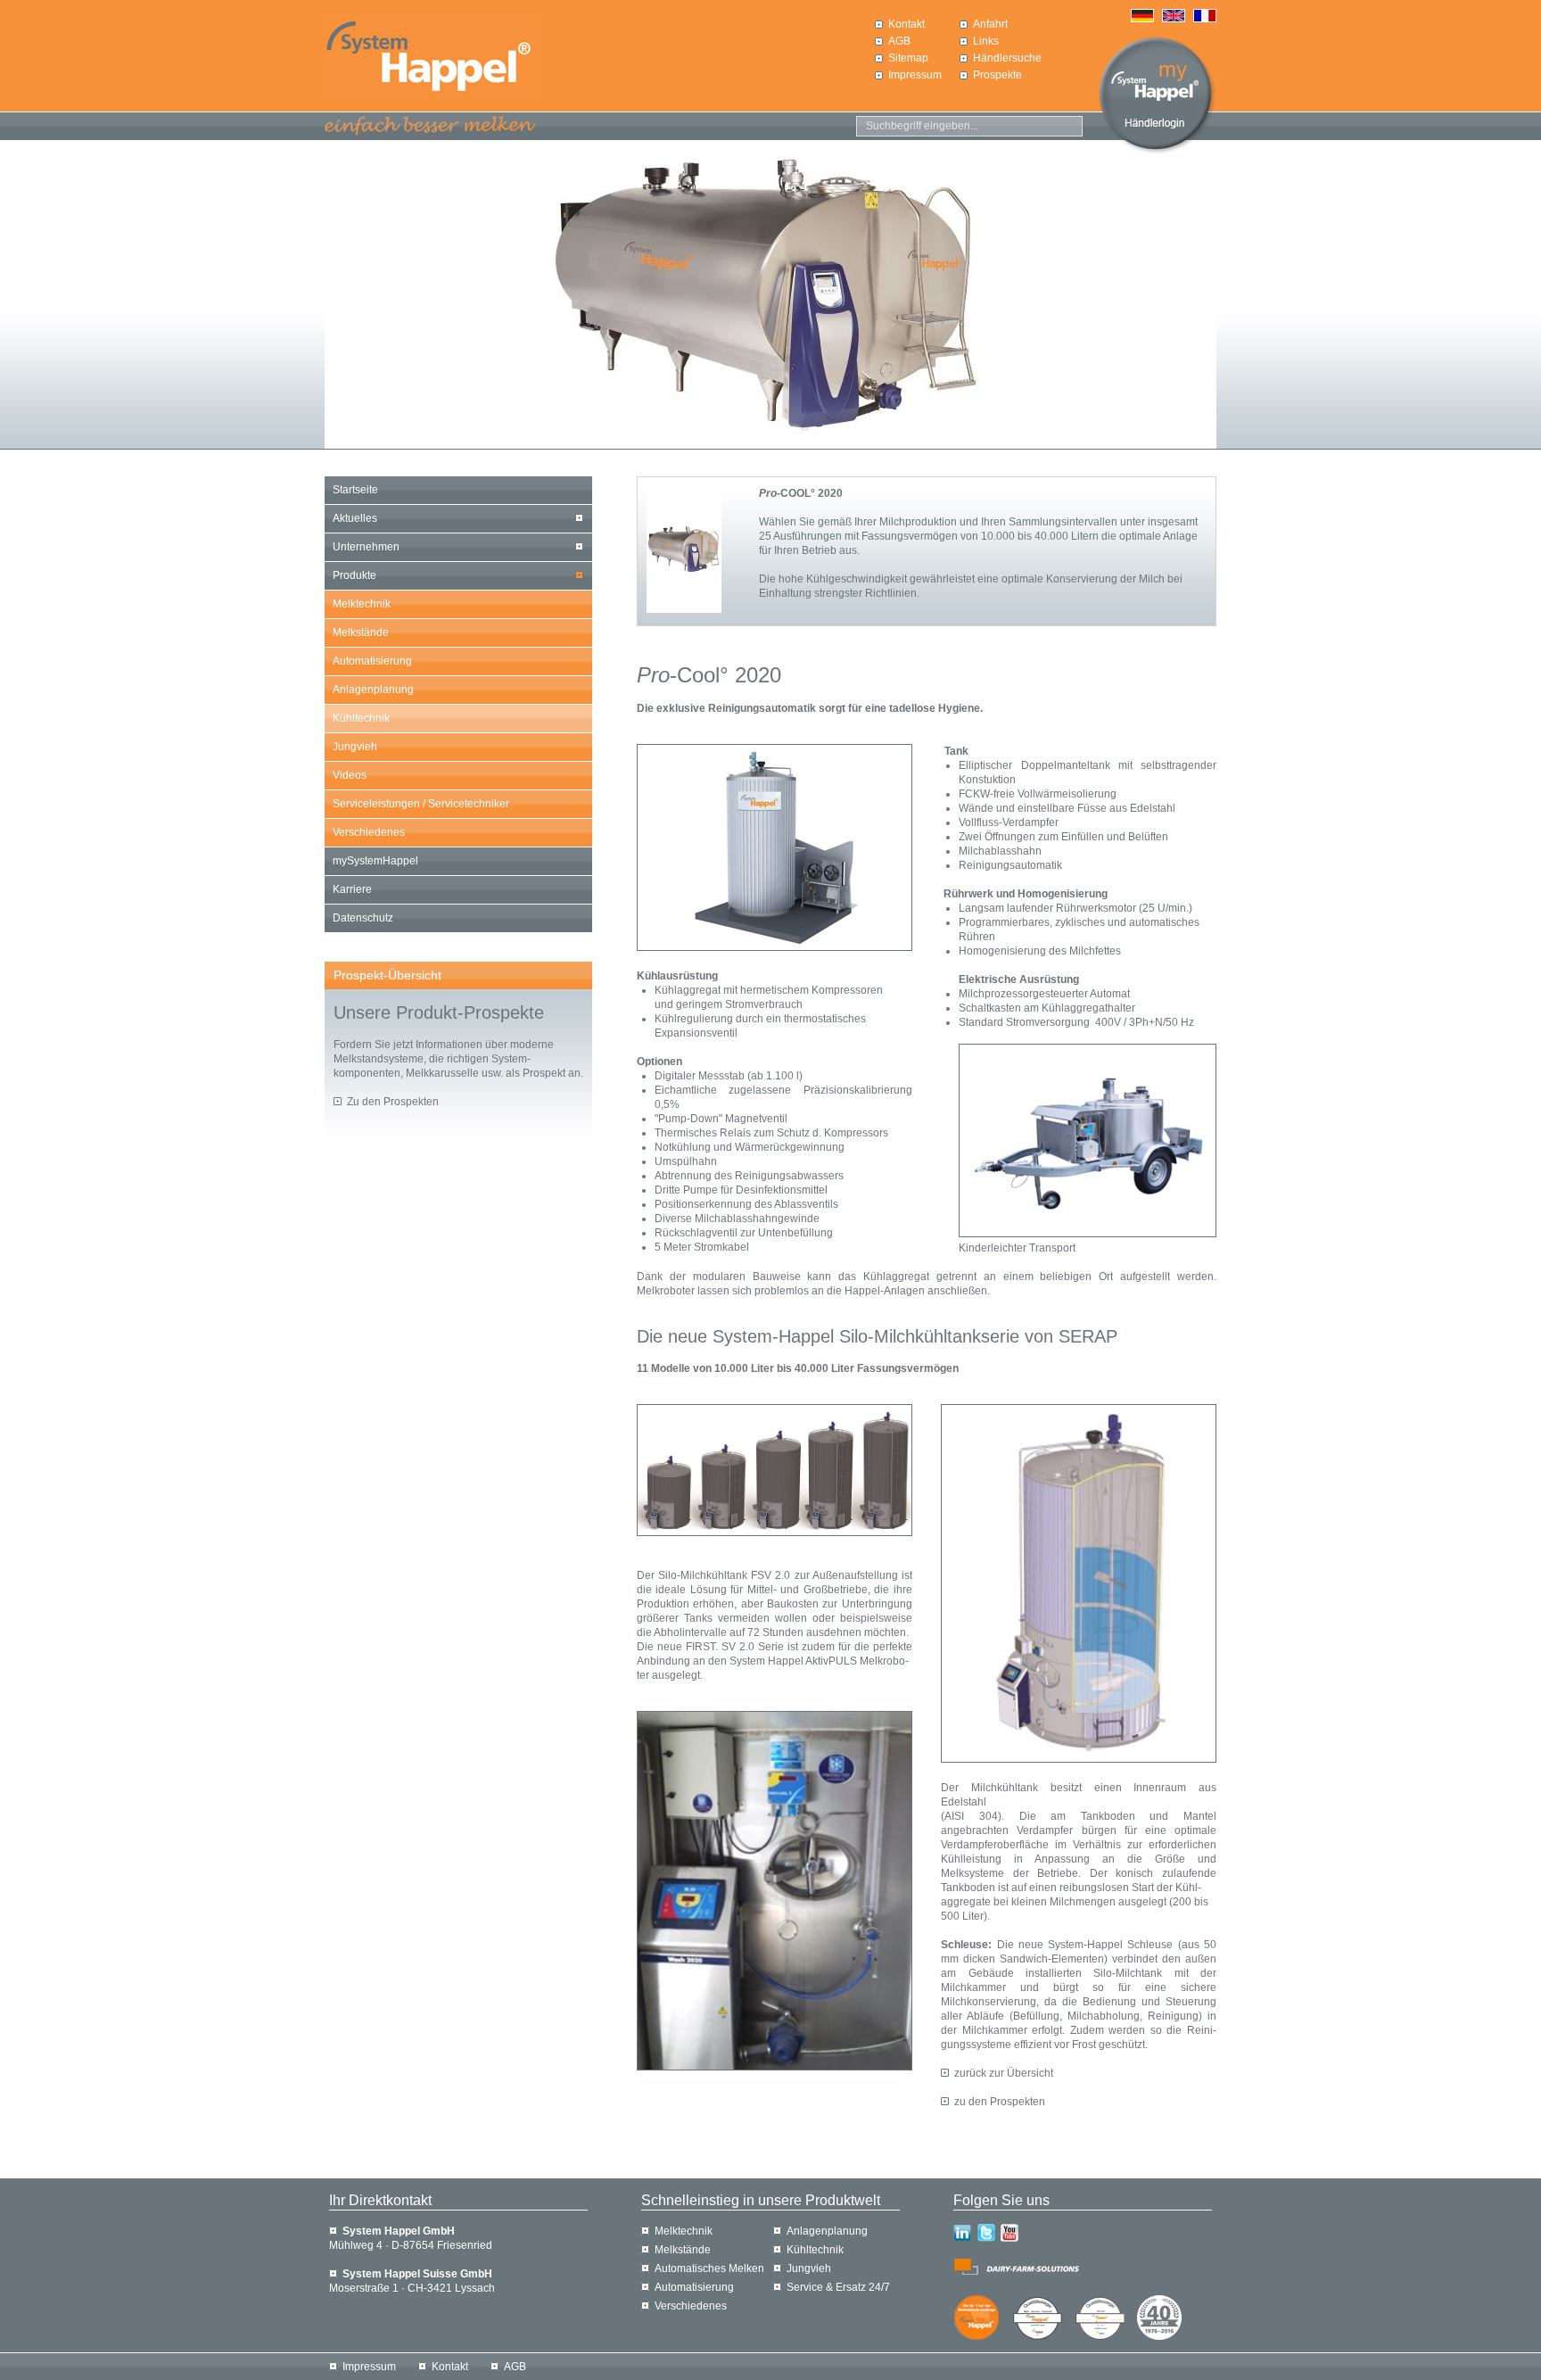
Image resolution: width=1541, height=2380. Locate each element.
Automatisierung (372, 661)
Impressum (915, 75)
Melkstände (361, 632)
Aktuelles (355, 518)
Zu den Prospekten (393, 1102)
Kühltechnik (361, 718)
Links (986, 41)
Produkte (354, 575)
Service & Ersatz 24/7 (838, 2287)
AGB (899, 41)
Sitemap (908, 58)
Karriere (352, 889)
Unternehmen (366, 547)
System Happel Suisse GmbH (417, 2274)
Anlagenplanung (373, 690)
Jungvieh (355, 747)
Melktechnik (362, 604)
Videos (350, 775)
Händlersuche (1007, 58)
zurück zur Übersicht (1004, 2073)
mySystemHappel (375, 861)
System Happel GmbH (399, 2231)
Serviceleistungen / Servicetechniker (421, 804)
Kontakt (906, 24)
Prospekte (997, 75)
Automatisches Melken (709, 2268)
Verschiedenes (369, 832)
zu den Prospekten (1000, 2102)
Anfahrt (990, 24)
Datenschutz (363, 918)
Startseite (355, 490)
